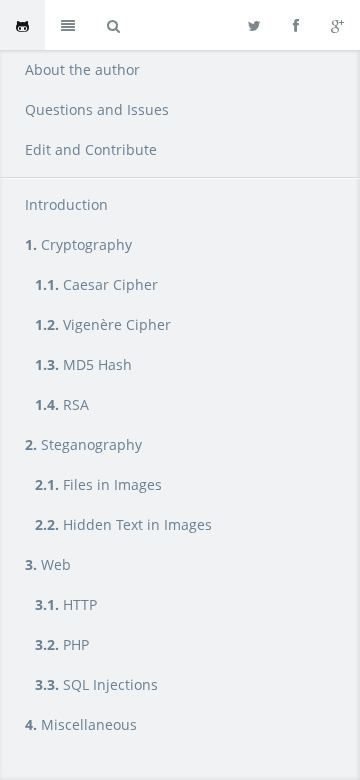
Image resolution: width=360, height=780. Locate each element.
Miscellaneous (81, 724)
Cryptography (78, 244)
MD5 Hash (83, 364)
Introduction (66, 204)
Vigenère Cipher (103, 324)
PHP (62, 644)
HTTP (66, 604)
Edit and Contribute (91, 149)
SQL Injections (96, 684)
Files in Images (98, 484)
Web (48, 564)
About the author (82, 69)
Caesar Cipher (96, 284)
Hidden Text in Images (123, 524)
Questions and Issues (97, 109)
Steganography (83, 444)
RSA (62, 404)
